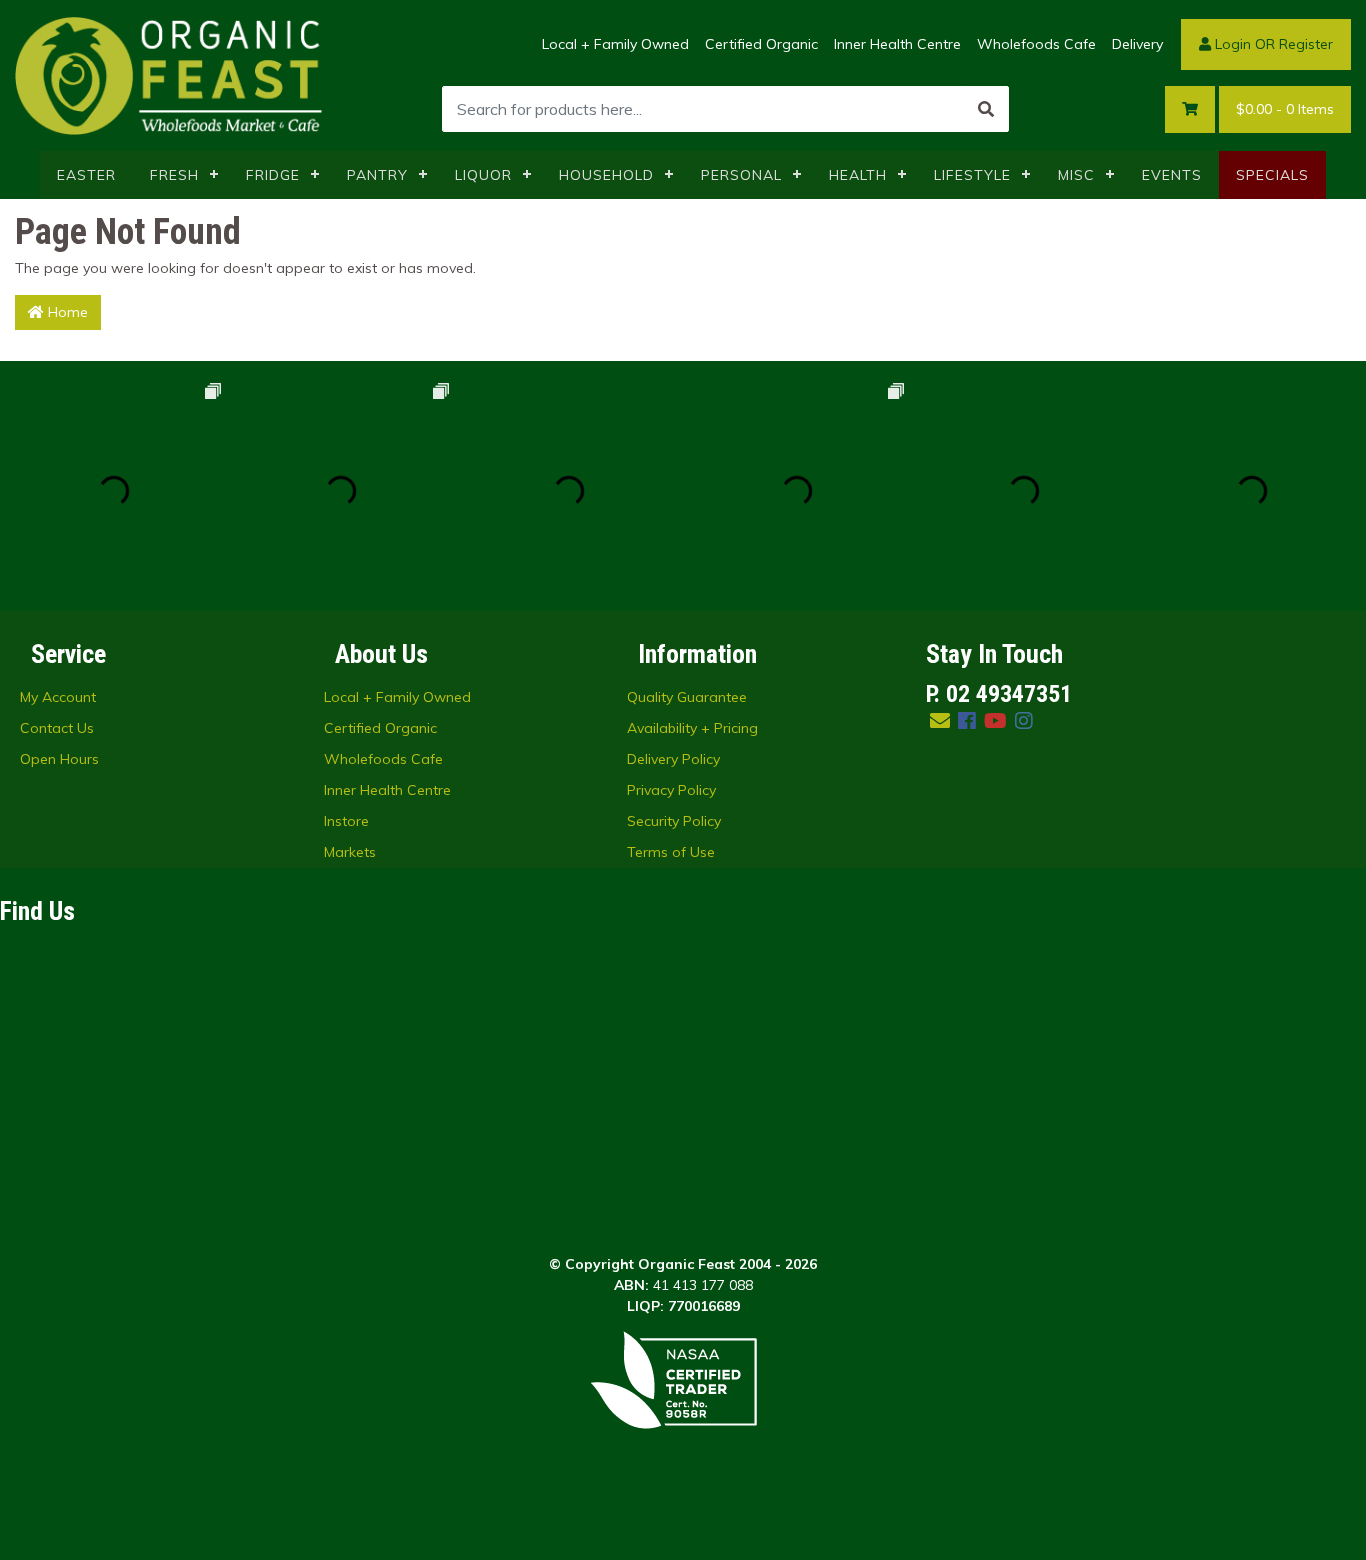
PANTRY (377, 175)
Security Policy (674, 821)
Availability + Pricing (692, 728)
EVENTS (1172, 175)
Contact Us (57, 728)
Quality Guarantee (687, 697)
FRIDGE (273, 175)
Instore (346, 821)
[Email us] (940, 720)
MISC (1076, 175)
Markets (350, 852)
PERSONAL (741, 175)
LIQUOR (483, 175)
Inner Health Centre (897, 44)
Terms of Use (671, 852)
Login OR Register (1272, 44)
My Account (58, 697)
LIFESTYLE (972, 175)
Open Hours (59, 759)
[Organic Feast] (170, 74)
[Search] (986, 109)
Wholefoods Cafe (1036, 44)
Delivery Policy (673, 759)
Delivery (1137, 44)
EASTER (86, 175)
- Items (1285, 109)
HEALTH (858, 175)
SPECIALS (1272, 175)
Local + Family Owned (615, 44)
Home (66, 312)
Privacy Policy (671, 790)
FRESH (174, 175)
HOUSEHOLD (606, 175)
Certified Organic (761, 44)
